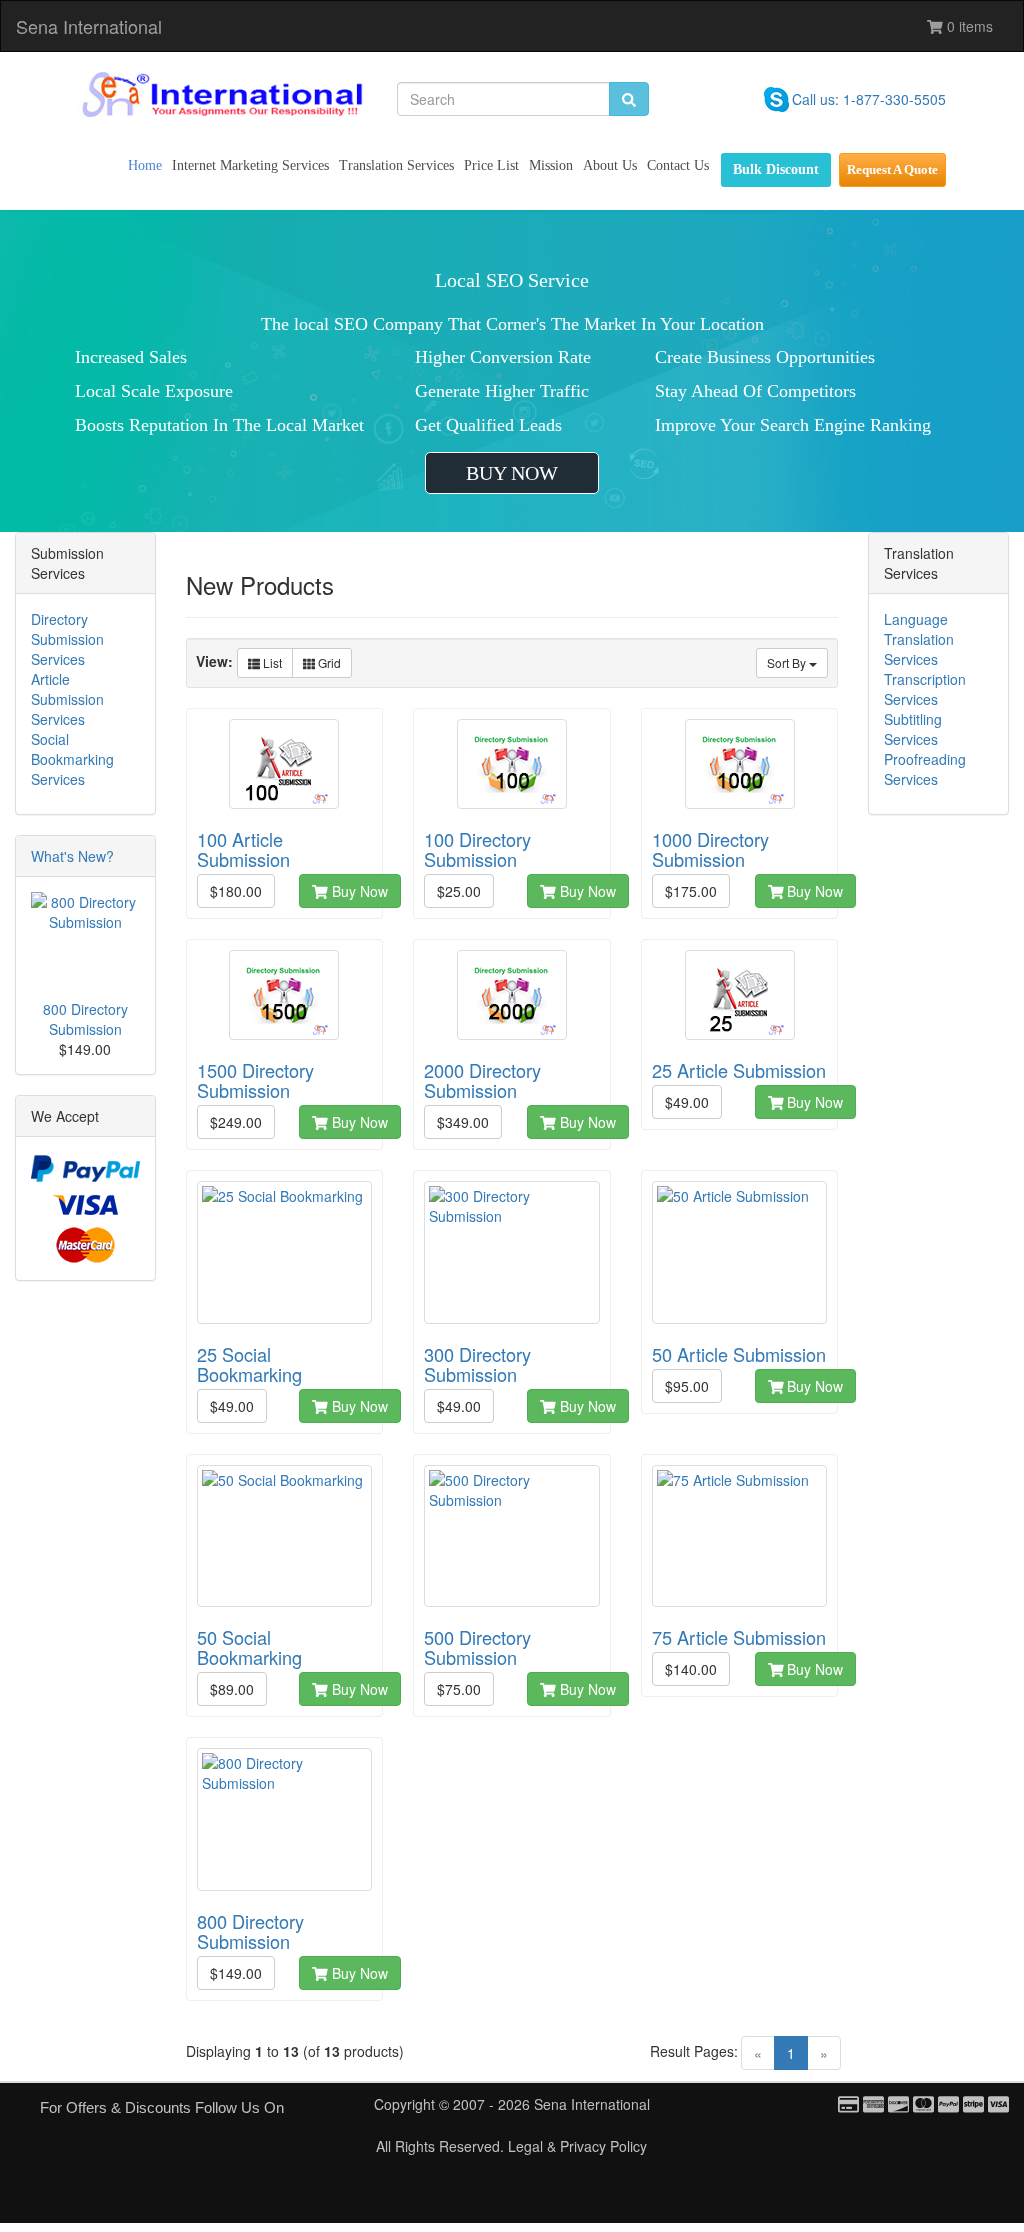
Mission (551, 165)
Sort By (788, 662)
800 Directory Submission (85, 1019)
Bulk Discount (776, 169)
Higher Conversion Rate (503, 357)
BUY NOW (512, 473)
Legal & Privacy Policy (577, 2146)
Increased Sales (131, 357)
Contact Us (678, 165)
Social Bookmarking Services (72, 759)
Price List (491, 165)
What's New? (72, 856)
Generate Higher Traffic (502, 391)
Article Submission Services (67, 699)
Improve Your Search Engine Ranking (793, 425)
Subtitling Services (913, 729)
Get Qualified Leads (488, 425)
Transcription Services (925, 689)
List (271, 662)
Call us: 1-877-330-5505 (869, 99)
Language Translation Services (919, 639)
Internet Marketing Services (250, 165)
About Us (610, 165)
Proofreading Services (925, 769)
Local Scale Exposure (154, 391)
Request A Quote (892, 169)
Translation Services (396, 165)
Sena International (89, 26)
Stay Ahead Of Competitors (755, 391)
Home (145, 165)
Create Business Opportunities (765, 357)
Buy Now (358, 891)
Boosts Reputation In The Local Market (219, 425)
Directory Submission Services (67, 639)
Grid (328, 662)
